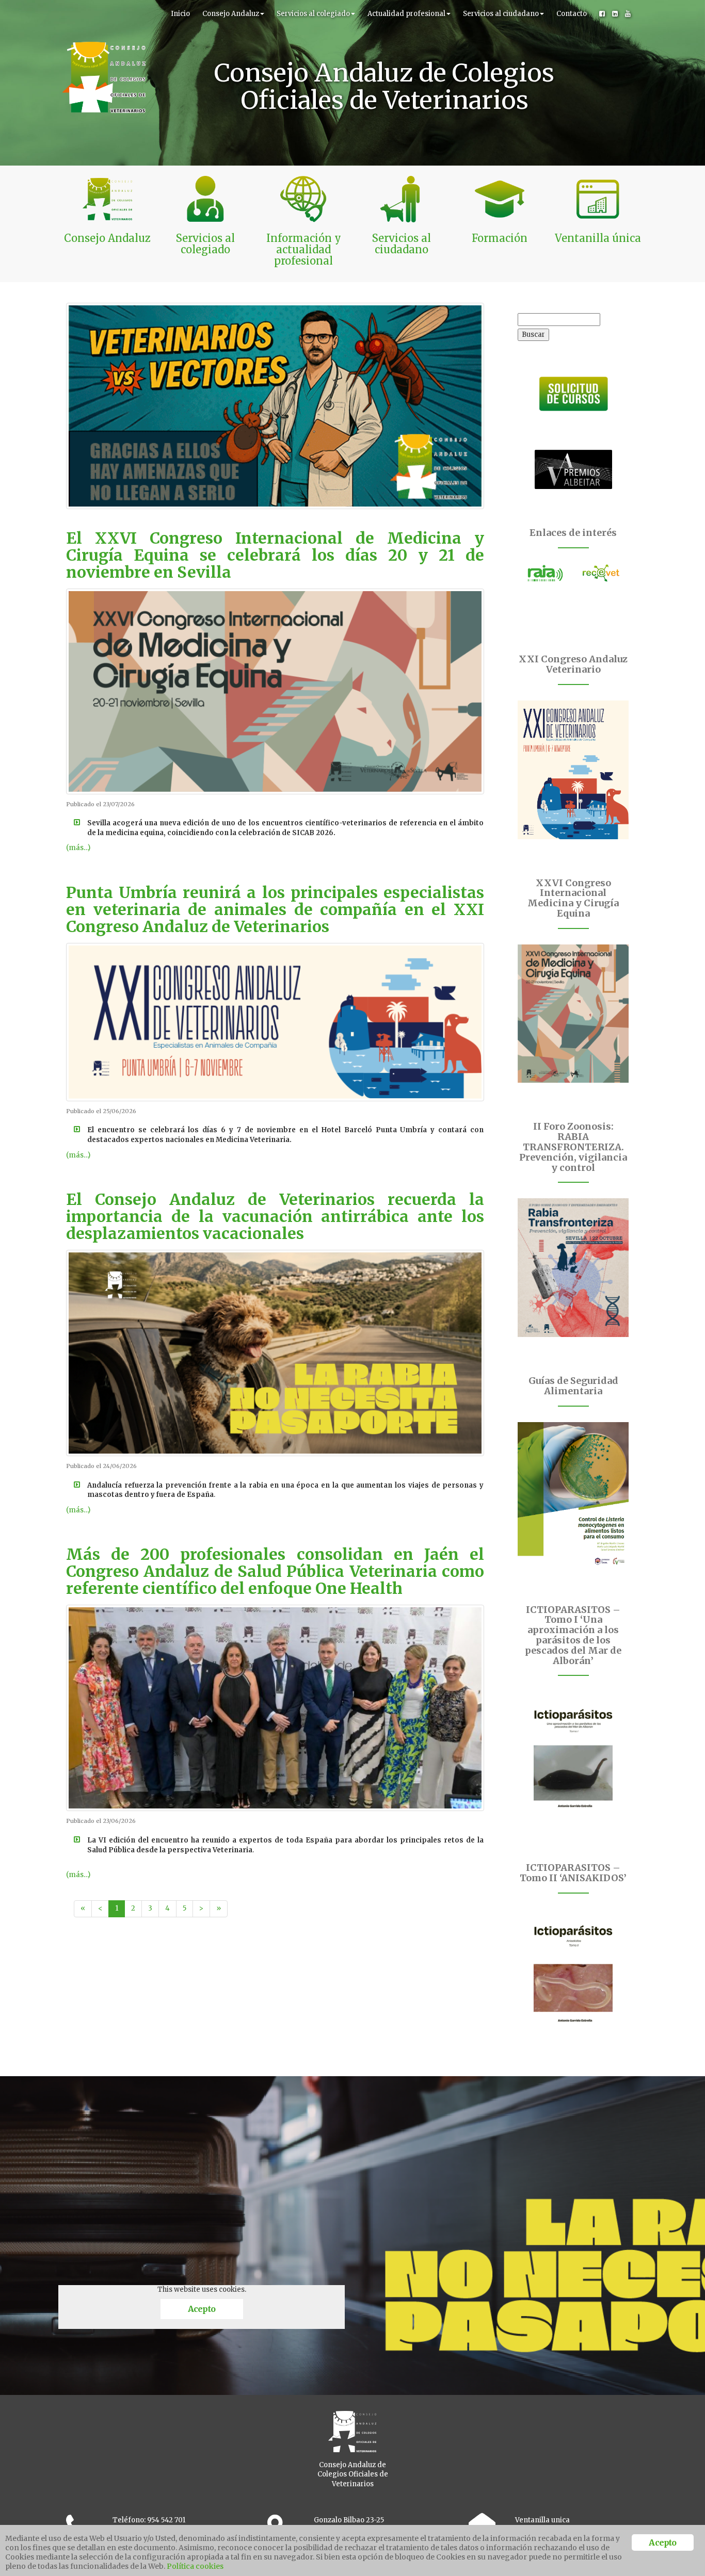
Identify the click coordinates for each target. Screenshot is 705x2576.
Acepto (202, 2309)
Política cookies (195, 2566)
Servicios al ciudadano (501, 14)
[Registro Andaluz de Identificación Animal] (546, 573)
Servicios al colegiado (313, 14)
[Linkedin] (615, 14)
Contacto (572, 14)
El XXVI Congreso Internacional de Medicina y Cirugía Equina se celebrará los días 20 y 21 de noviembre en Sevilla (275, 555)
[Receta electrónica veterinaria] (601, 573)
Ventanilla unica (542, 2520)
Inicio (180, 14)
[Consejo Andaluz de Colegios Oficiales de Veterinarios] (104, 13)
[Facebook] (602, 14)
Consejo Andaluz (231, 14)
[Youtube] (628, 14)
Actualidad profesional (406, 14)
